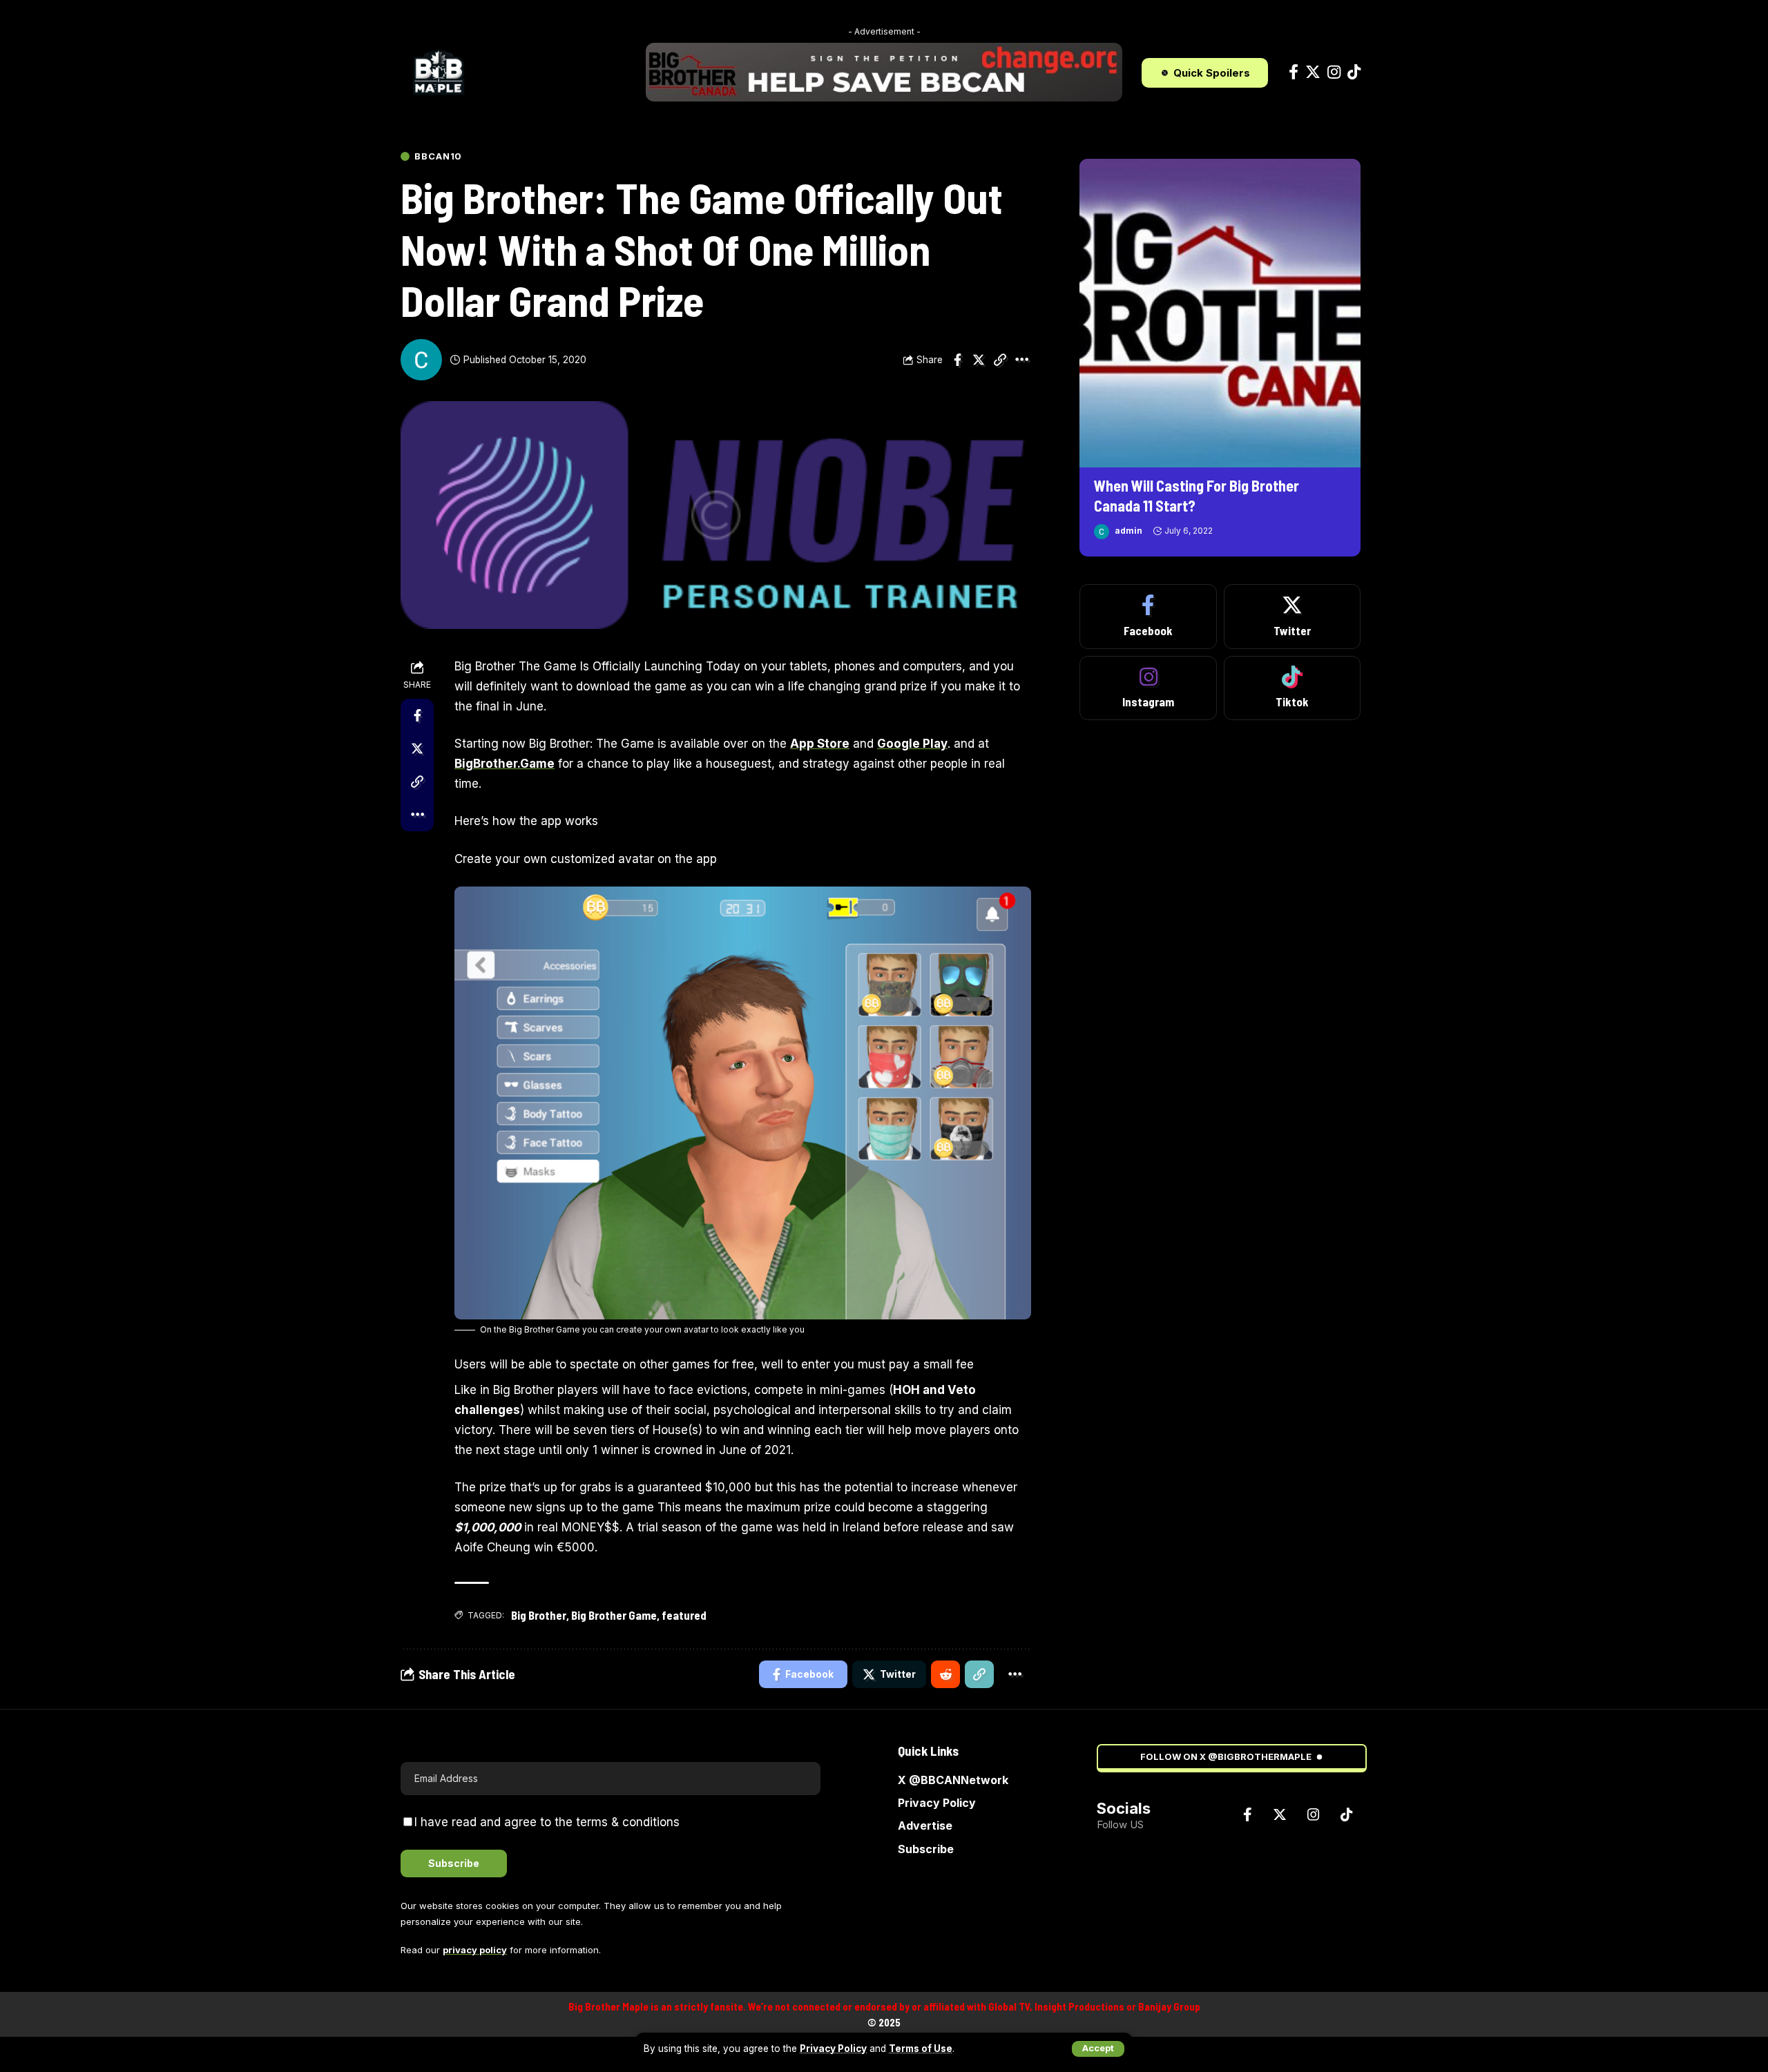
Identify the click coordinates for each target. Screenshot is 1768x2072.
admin (1128, 531)
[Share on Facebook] (957, 360)
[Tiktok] (1354, 72)
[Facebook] (1294, 72)
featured (684, 1615)
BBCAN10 (438, 156)
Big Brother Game (614, 1615)
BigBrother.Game (505, 764)
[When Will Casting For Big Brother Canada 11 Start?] (1220, 313)
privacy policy (475, 1950)
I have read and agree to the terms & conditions (547, 1822)
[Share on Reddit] (945, 1674)
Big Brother (539, 1615)
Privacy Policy (833, 2049)
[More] (1021, 360)
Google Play (912, 744)
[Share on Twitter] (979, 360)
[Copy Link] (1000, 360)
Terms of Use (921, 2049)
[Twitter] (1313, 72)
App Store (820, 744)
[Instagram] (1334, 72)
